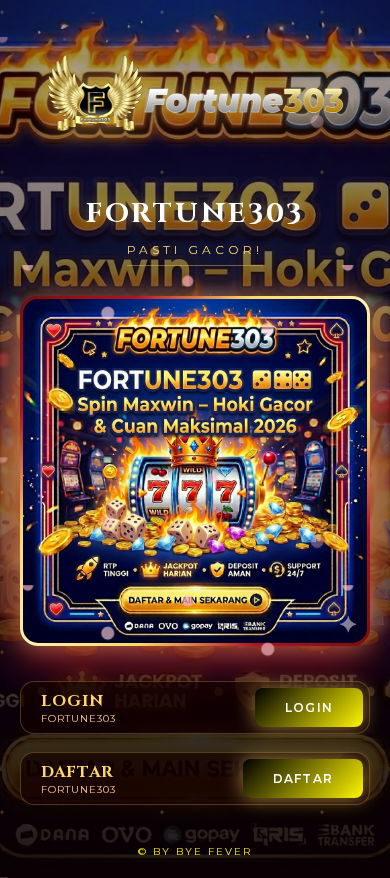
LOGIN (309, 707)
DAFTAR (303, 778)
